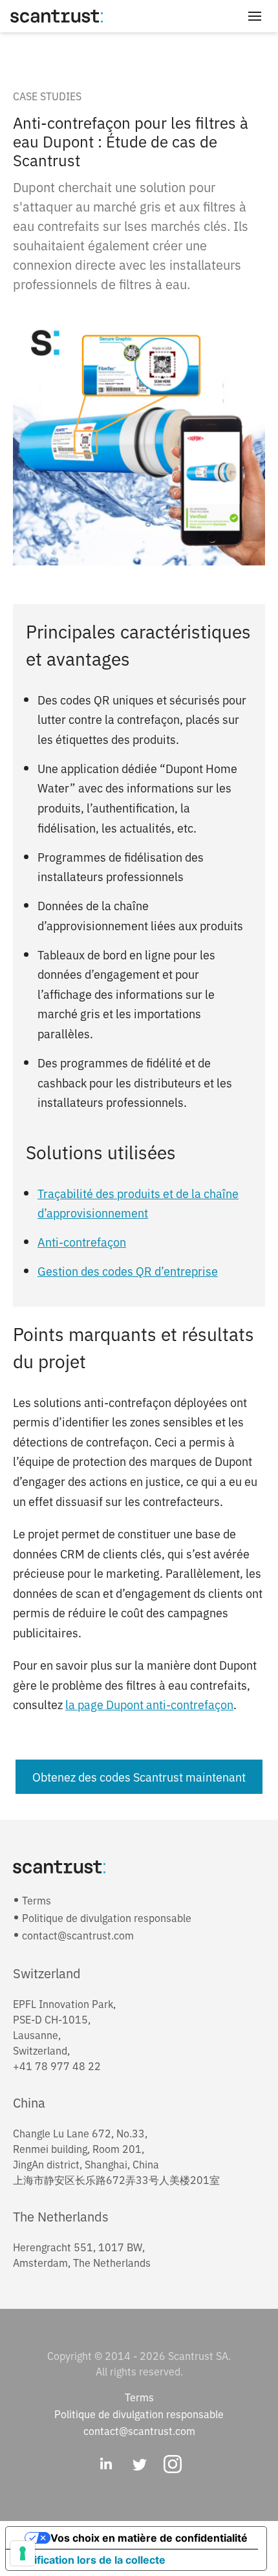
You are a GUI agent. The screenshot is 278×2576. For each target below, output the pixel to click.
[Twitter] (139, 2465)
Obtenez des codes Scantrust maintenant (139, 1776)
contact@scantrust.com (78, 1935)
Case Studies (47, 96)
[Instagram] (173, 2465)
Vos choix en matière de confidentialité (149, 2538)
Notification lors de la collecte (91, 2560)
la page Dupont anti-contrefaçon (149, 1704)
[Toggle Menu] (255, 16)
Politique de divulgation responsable (107, 1917)
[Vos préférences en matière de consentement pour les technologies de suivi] (23, 2553)
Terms (37, 1900)
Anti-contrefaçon (82, 1241)
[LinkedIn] (105, 2465)
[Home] (57, 16)
